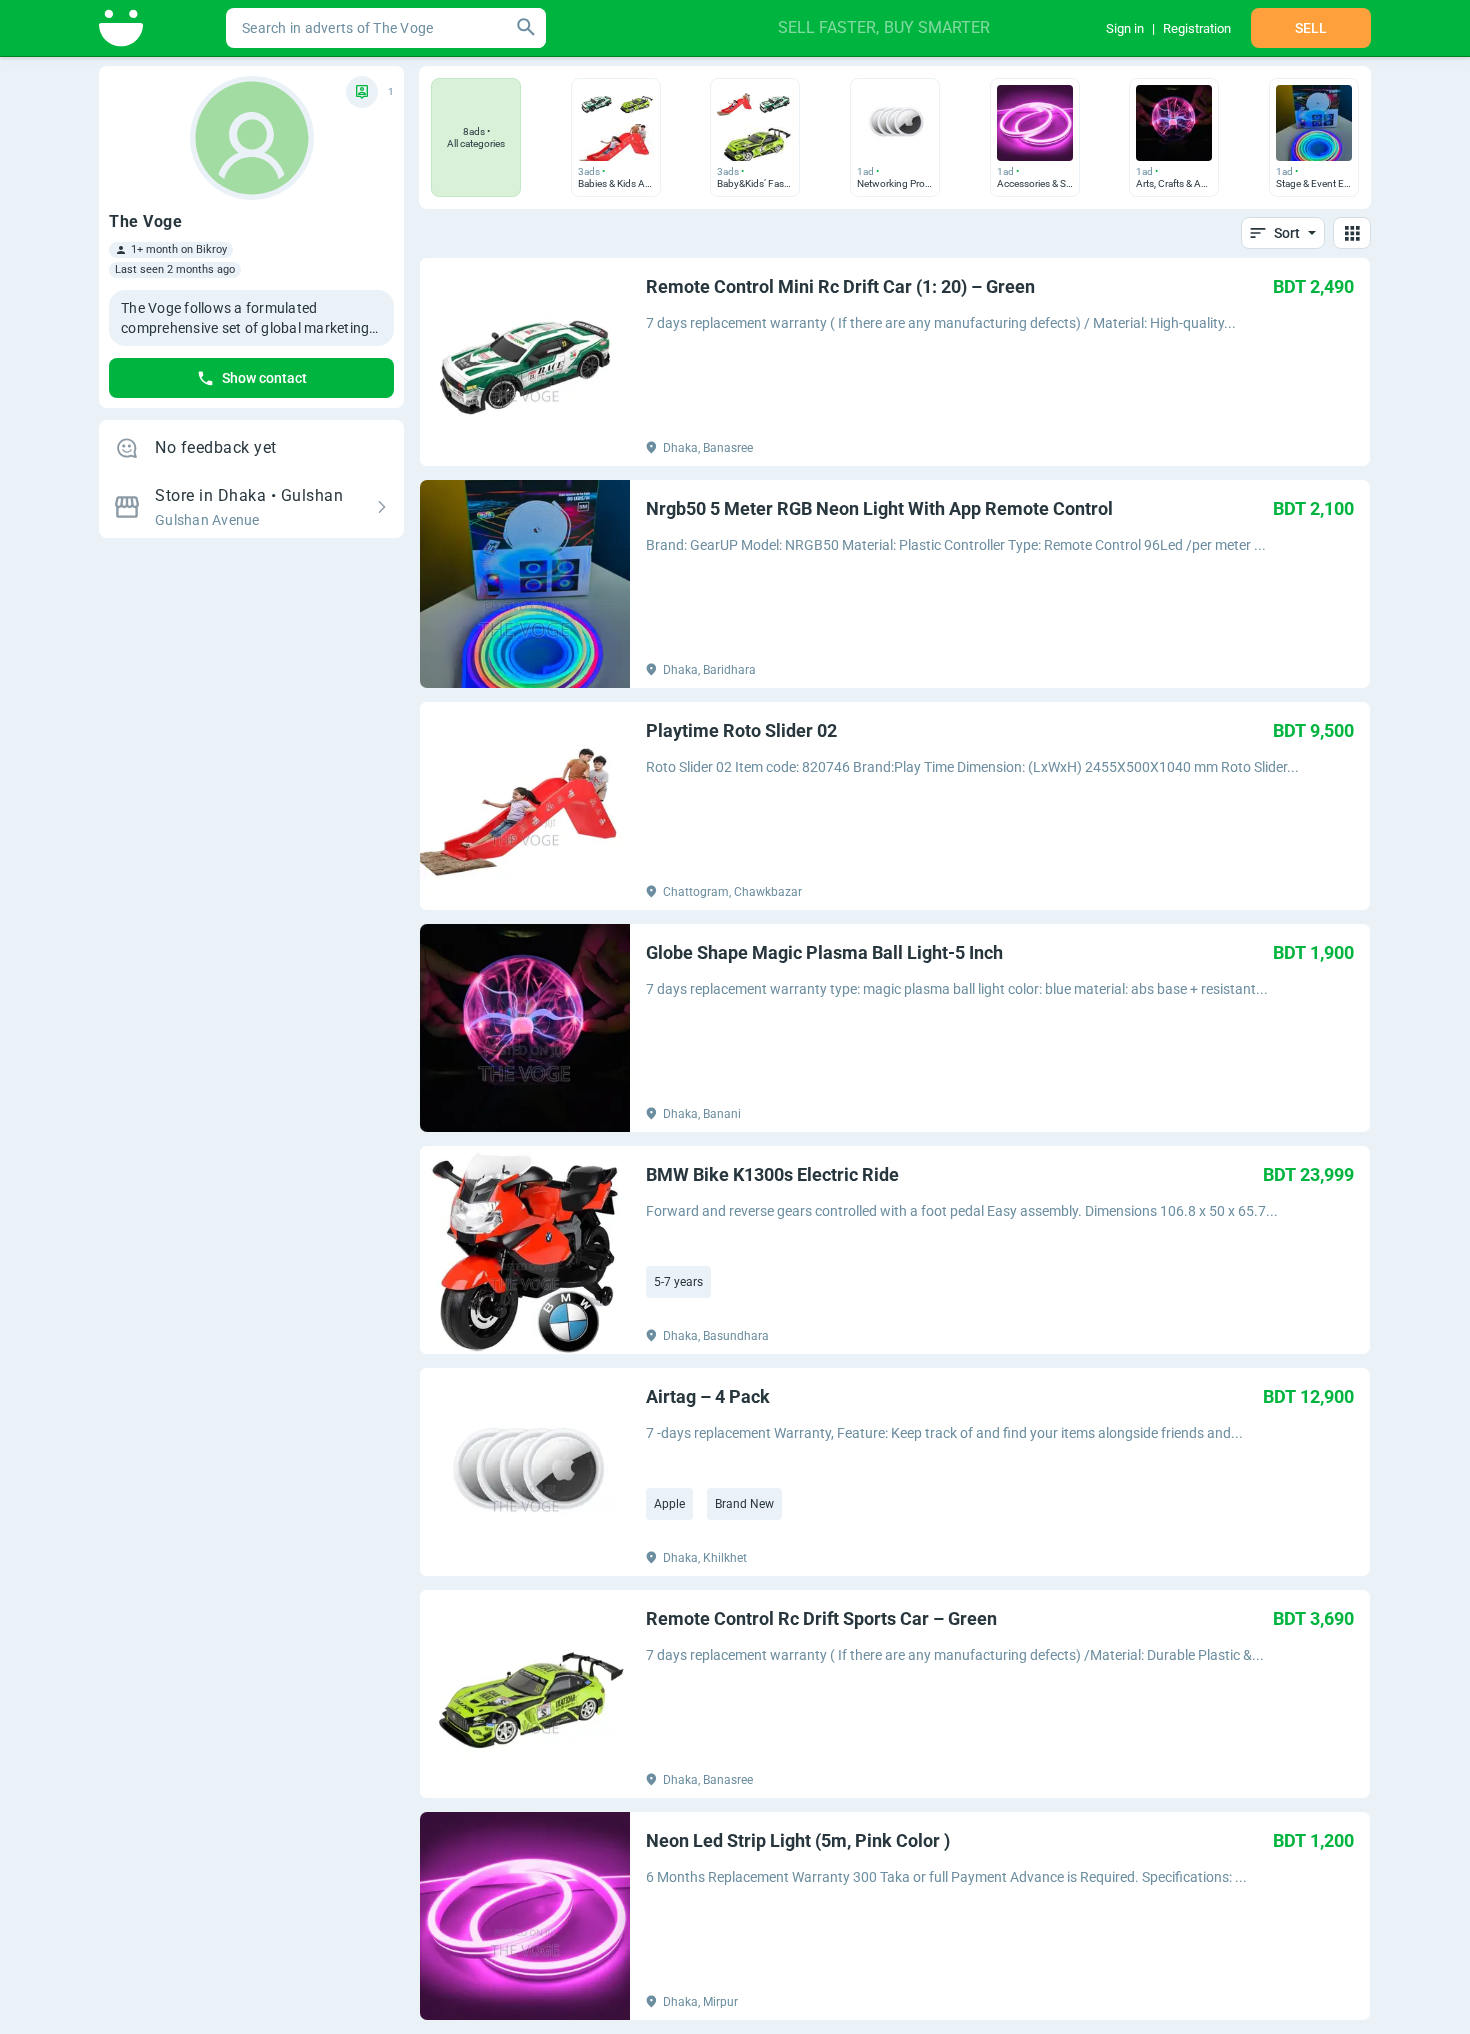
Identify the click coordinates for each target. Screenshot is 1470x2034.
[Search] (526, 28)
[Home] (122, 28)
